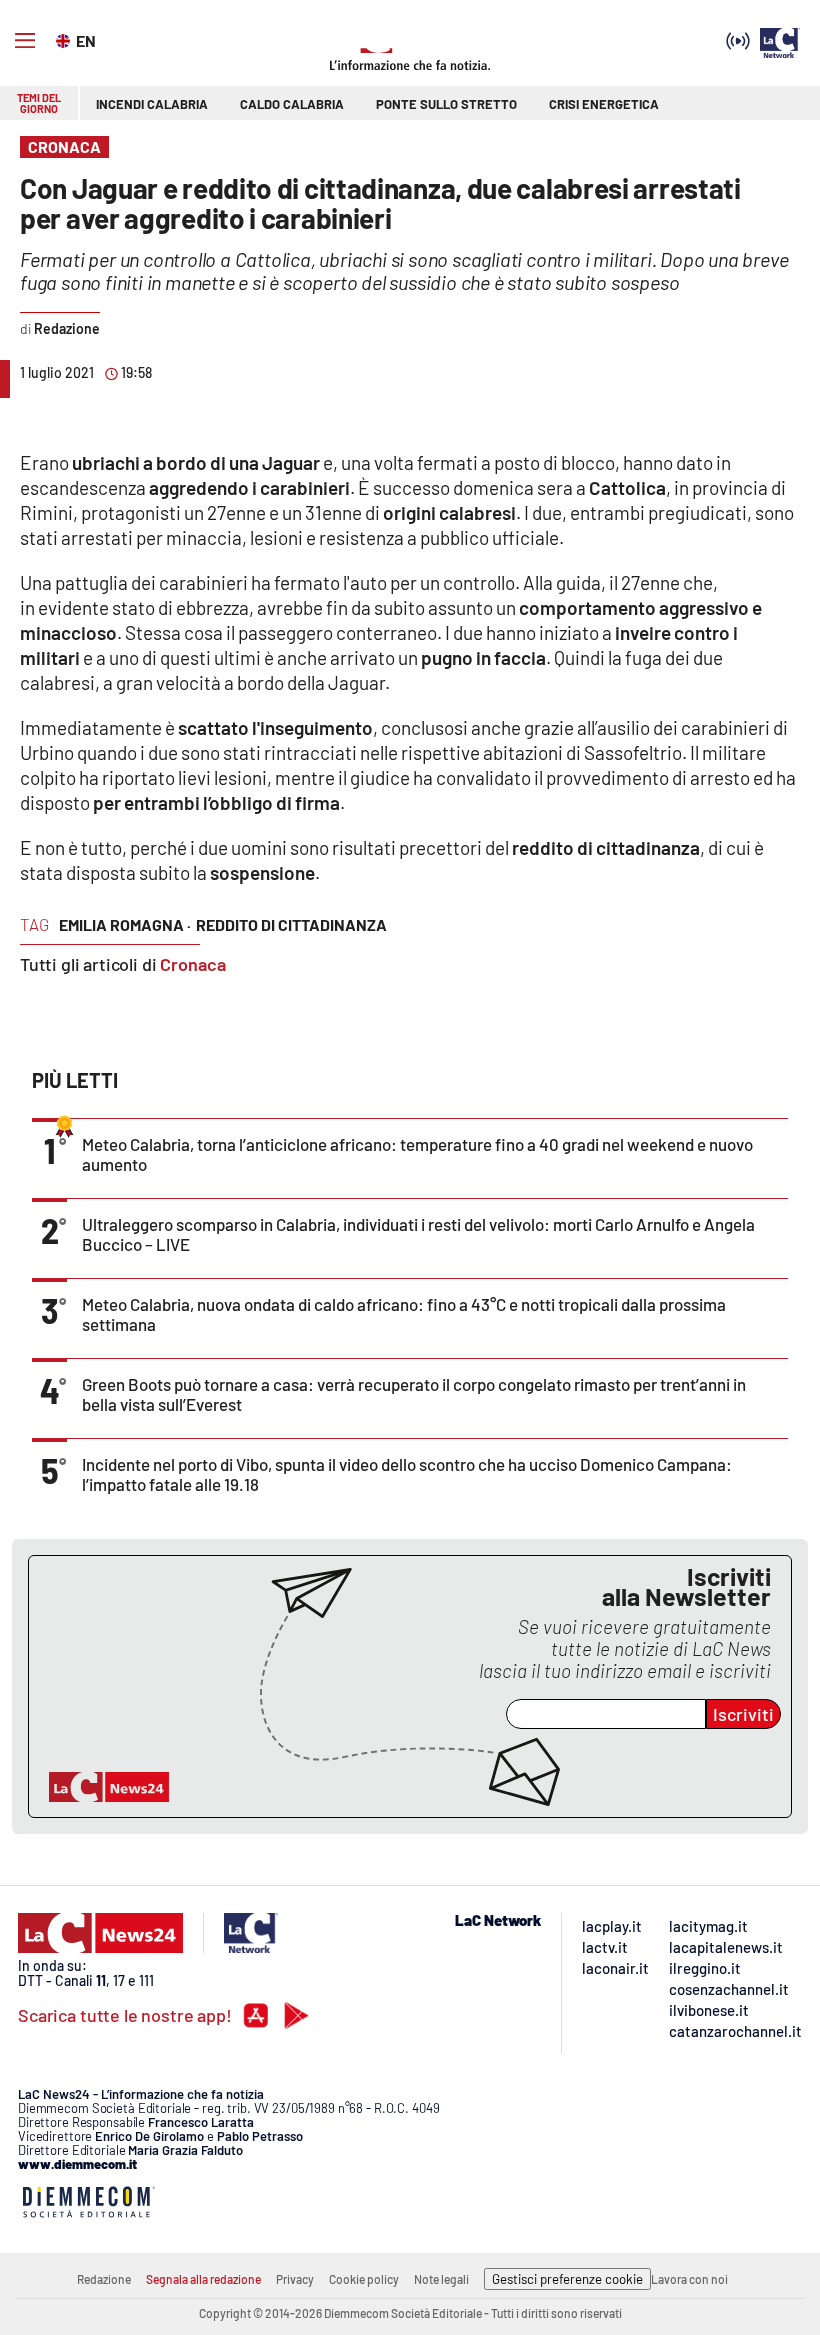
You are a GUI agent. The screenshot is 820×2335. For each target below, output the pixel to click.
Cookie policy (364, 2279)
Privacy (295, 2279)
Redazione (104, 2279)
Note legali (441, 2279)
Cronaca (193, 964)
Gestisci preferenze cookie (567, 2279)
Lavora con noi (689, 2279)
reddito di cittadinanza (291, 924)
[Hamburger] (25, 41)
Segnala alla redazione (203, 2279)
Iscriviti (743, 1714)
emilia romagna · (125, 924)
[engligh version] (65, 39)
